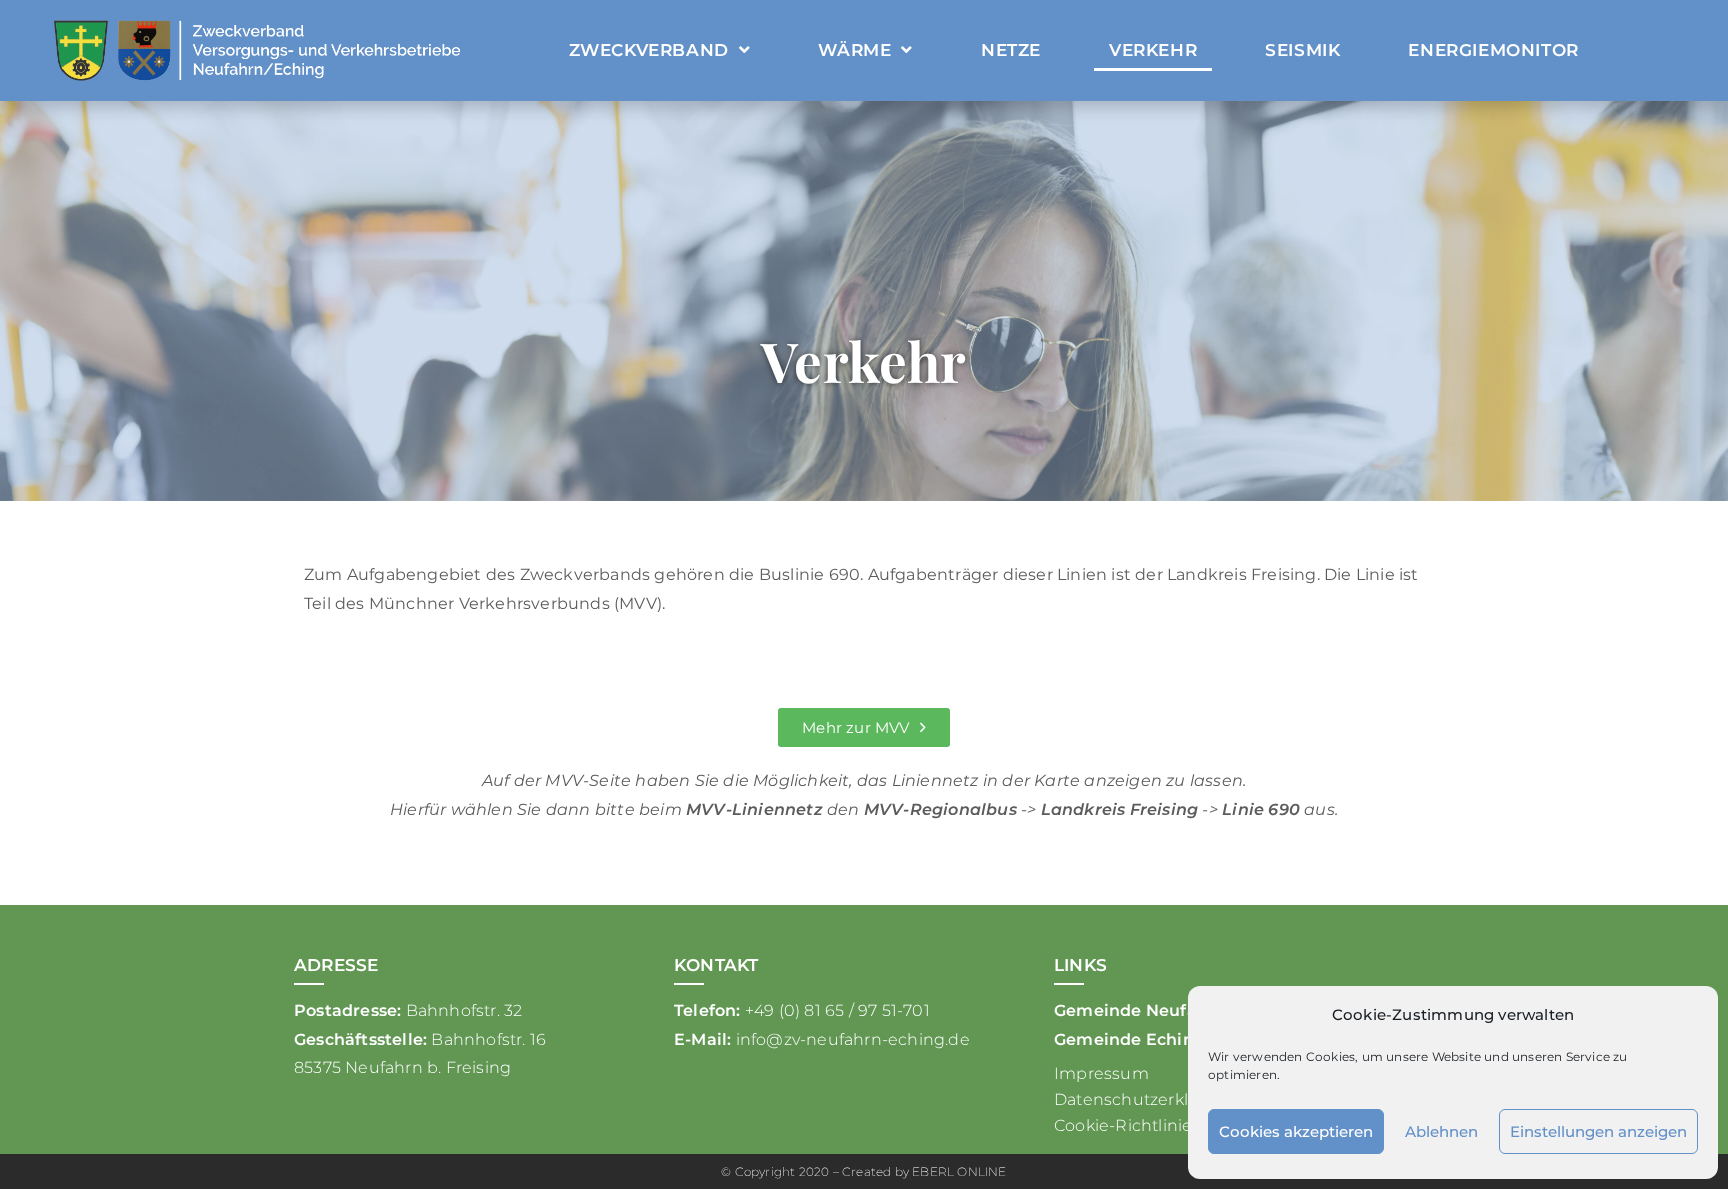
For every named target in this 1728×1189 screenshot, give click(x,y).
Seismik (1302, 50)
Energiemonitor (1493, 50)
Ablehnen (1441, 1131)
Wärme (854, 50)
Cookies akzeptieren (1296, 1131)
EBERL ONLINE (959, 1171)
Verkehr (1153, 50)
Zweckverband (649, 50)
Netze (1011, 50)
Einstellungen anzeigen (1598, 1131)
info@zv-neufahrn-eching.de (853, 1039)
